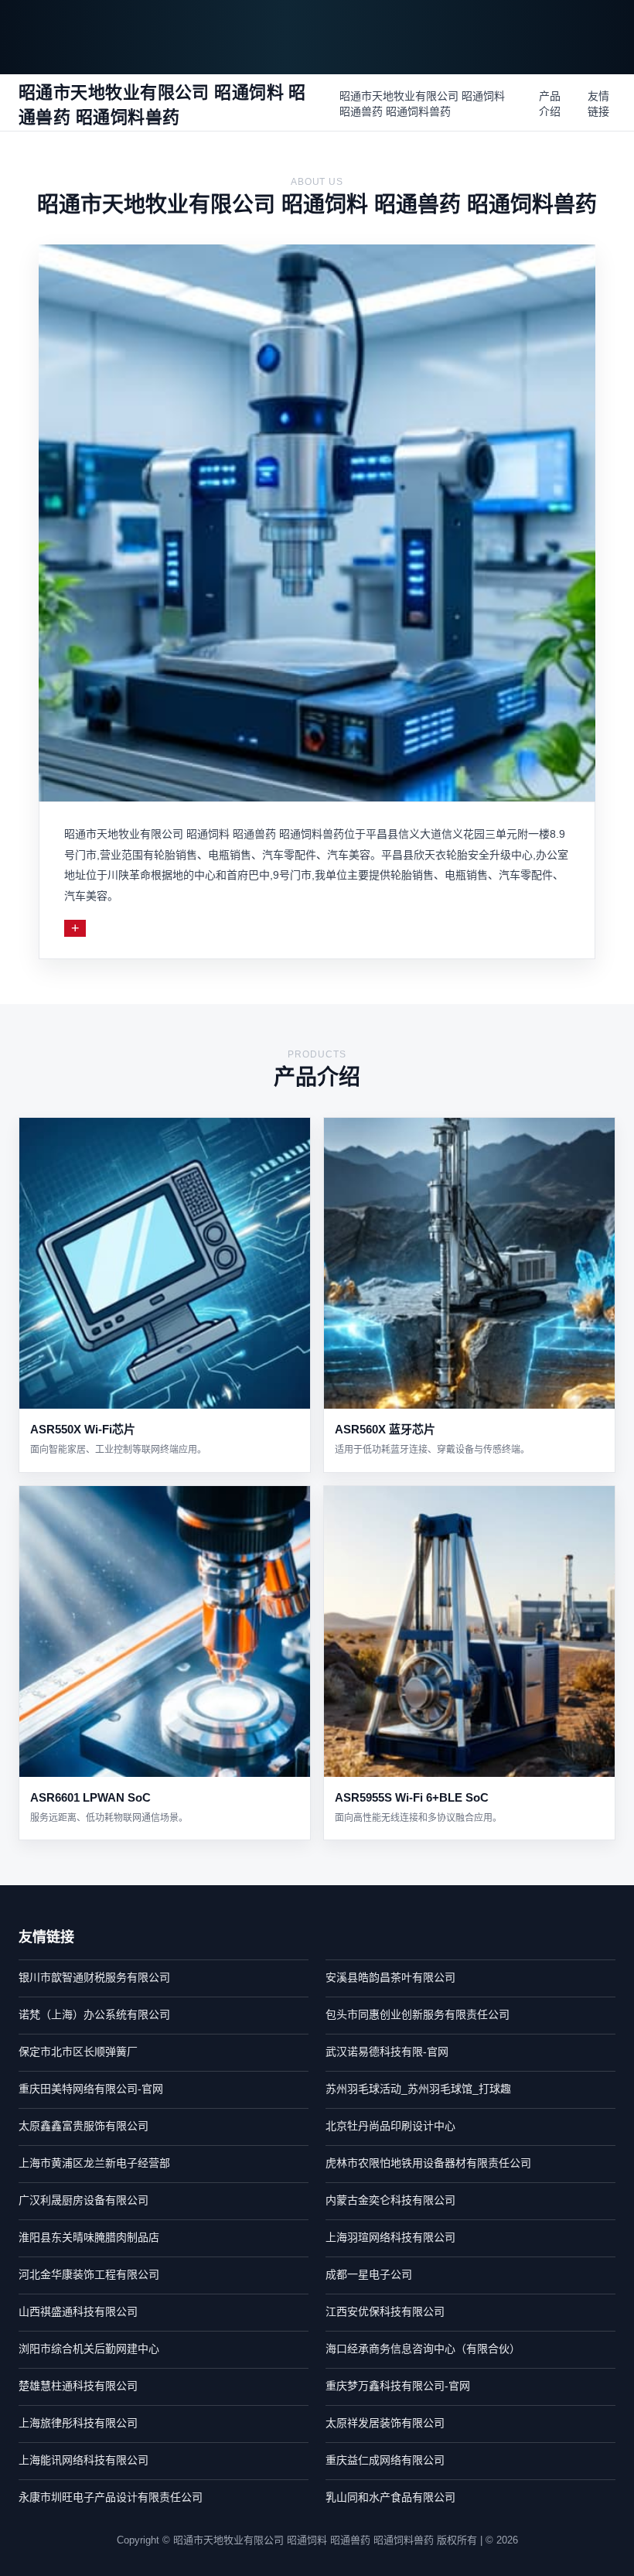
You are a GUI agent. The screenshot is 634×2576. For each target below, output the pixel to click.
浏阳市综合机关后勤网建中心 (89, 2349)
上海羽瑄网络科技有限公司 (390, 2237)
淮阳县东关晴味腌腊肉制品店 (89, 2237)
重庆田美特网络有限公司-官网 (91, 2089)
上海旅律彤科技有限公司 (78, 2423)
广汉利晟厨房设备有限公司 (84, 2200)
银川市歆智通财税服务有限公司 (94, 1977)
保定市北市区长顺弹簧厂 (78, 2052)
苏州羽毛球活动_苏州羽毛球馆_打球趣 (418, 2089)
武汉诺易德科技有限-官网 (387, 2052)
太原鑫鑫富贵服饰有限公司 (84, 2126)
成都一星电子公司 (369, 2274)
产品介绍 (550, 104)
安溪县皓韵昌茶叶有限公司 (390, 1977)
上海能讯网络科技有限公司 (84, 2460)
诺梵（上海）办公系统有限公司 (94, 2014)
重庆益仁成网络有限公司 (385, 2460)
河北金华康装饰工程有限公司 (89, 2274)
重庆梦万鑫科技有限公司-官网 (398, 2386)
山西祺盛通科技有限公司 (78, 2311)
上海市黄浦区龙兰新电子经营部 (94, 2163)
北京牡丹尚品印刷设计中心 (390, 2126)
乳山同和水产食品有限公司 (390, 2497)
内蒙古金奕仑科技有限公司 (390, 2200)
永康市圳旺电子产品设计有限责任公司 (111, 2497)
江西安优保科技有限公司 (385, 2311)
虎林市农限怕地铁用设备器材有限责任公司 (428, 2163)
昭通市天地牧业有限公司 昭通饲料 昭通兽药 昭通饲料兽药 (422, 104)
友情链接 (598, 104)
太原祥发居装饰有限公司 (385, 2423)
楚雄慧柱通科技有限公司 (78, 2386)
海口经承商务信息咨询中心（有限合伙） (423, 2349)
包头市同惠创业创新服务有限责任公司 (418, 2014)
